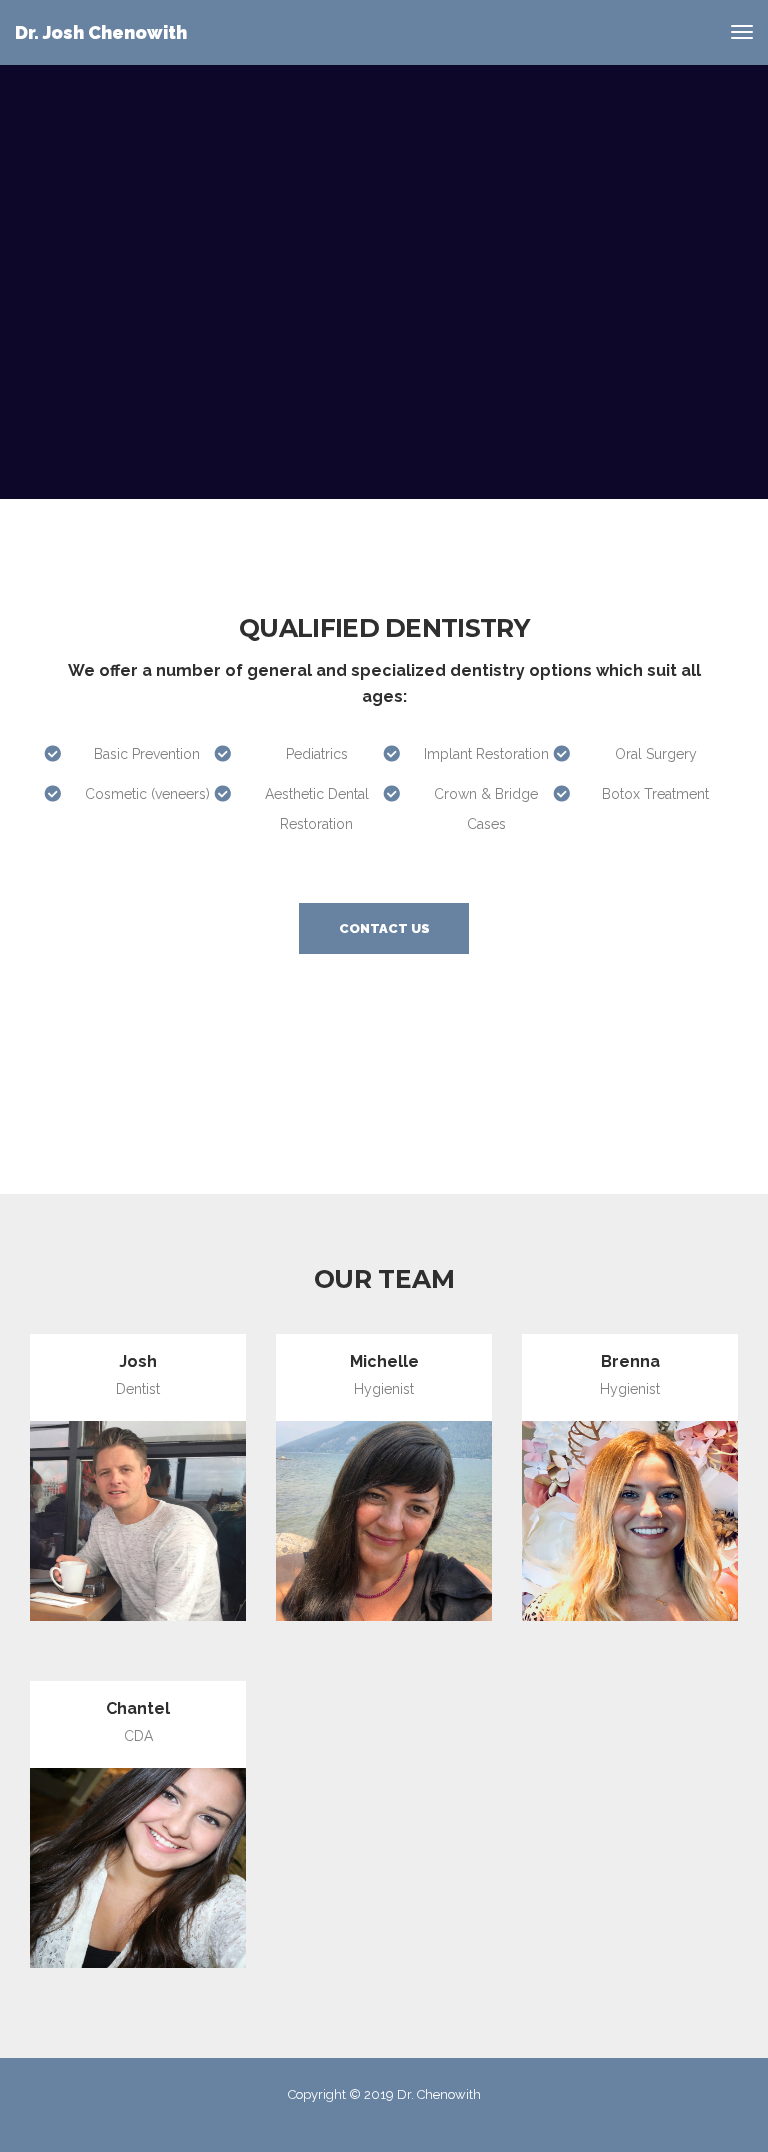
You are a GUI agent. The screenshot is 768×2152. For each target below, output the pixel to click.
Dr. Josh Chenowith (101, 32)
